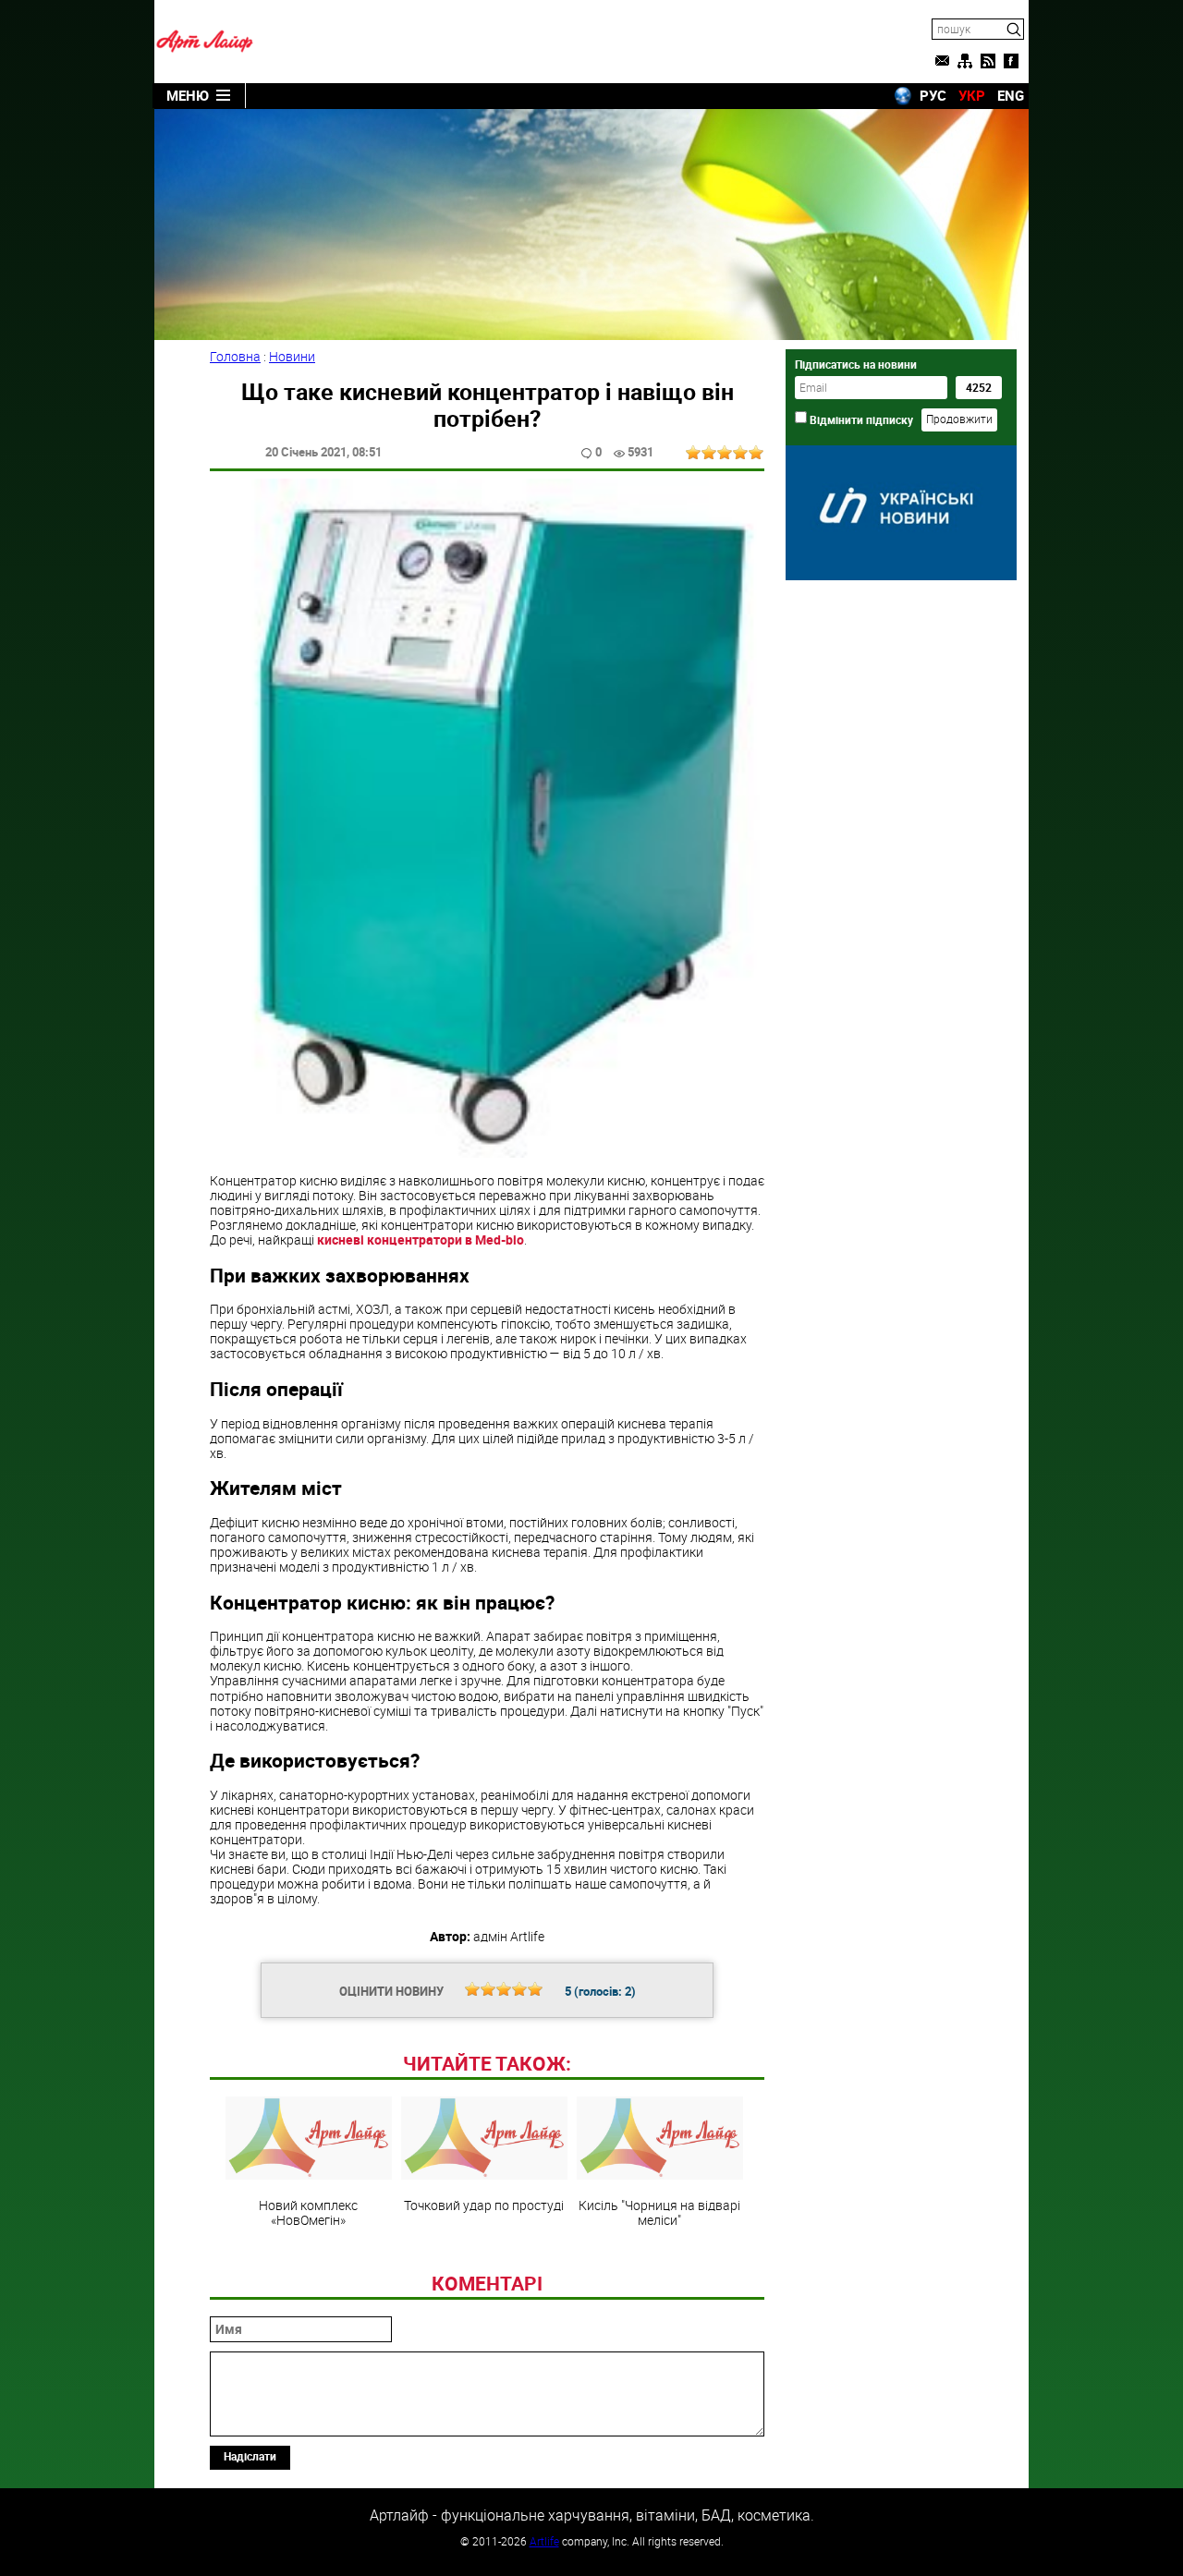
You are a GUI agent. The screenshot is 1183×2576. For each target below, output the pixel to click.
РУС (933, 95)
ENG (1011, 95)
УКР (972, 95)
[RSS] (988, 61)
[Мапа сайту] (965, 61)
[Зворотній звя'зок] (942, 61)
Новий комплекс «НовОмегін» (308, 2212)
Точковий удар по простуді (484, 2205)
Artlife (544, 2541)
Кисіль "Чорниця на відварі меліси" (659, 2212)
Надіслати (250, 2456)
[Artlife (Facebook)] (1011, 61)
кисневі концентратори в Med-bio (421, 1239)
